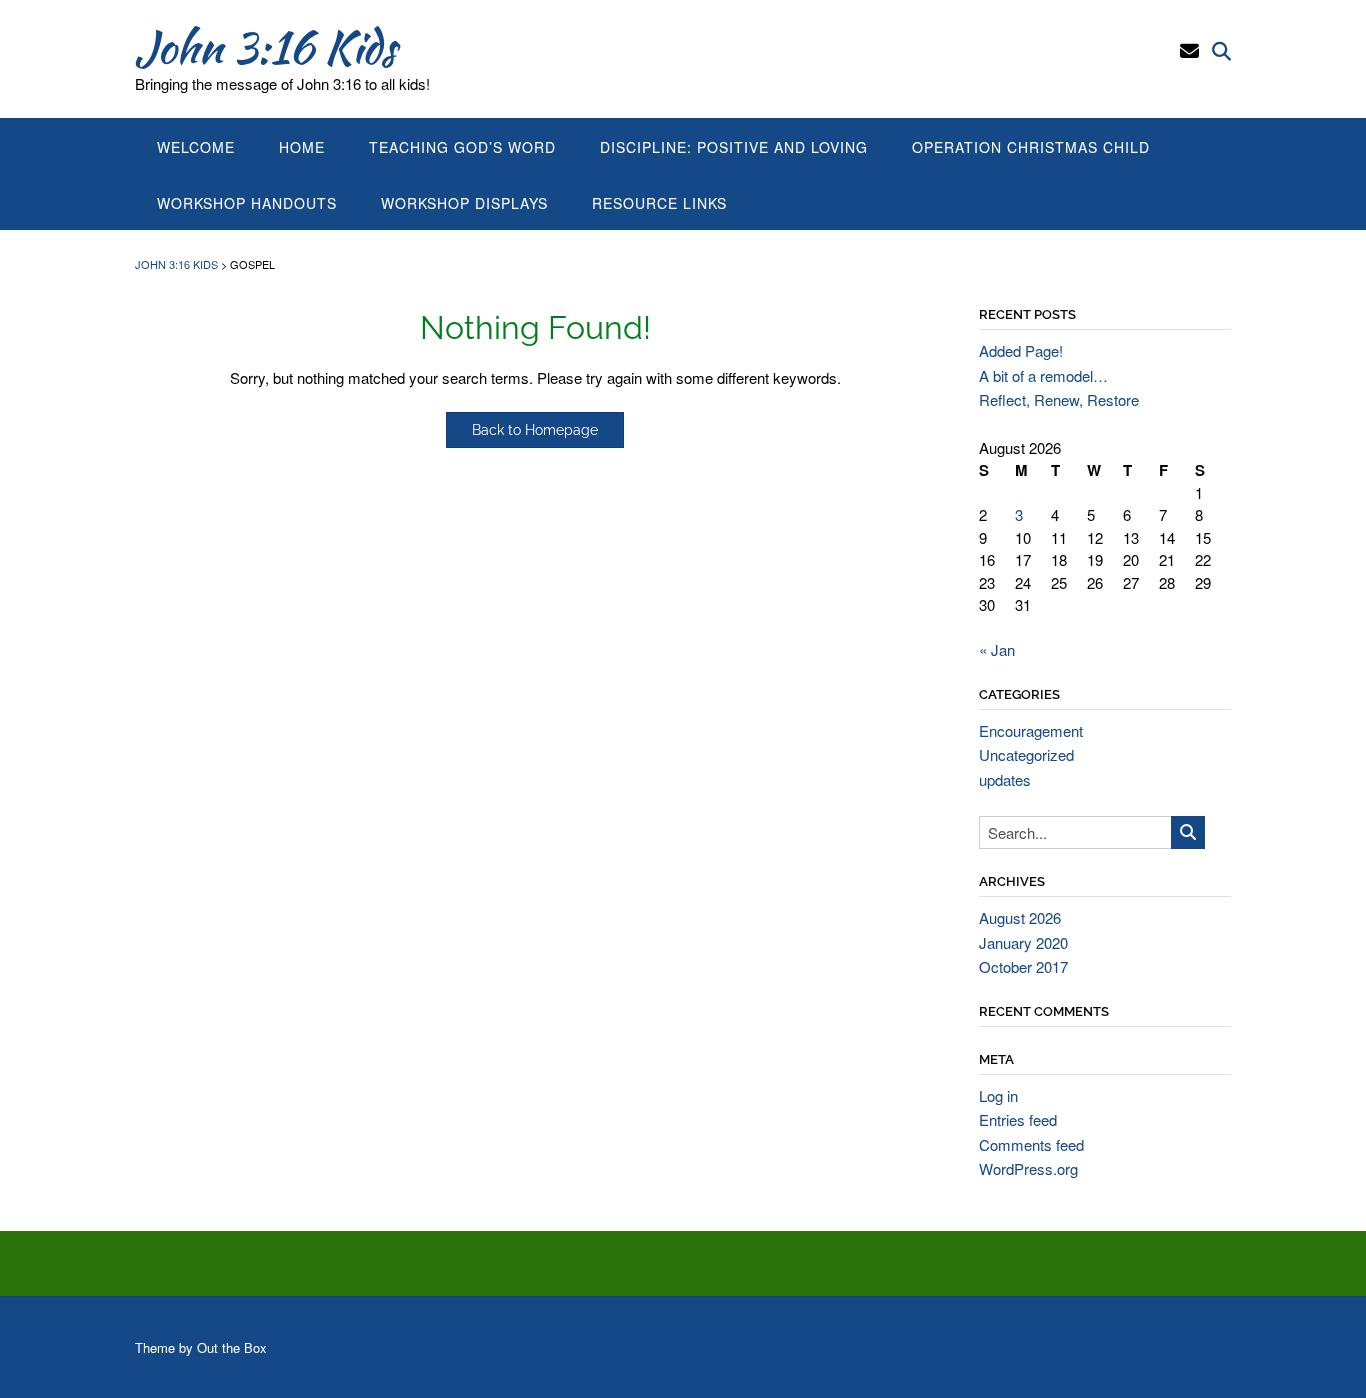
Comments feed (1031, 1144)
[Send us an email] (1189, 49)
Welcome (196, 147)
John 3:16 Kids (265, 47)
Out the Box (232, 1347)
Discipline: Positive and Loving (734, 147)
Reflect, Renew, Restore (1059, 399)
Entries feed (1018, 1119)
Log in (998, 1095)
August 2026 (1020, 917)
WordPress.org (1028, 1168)
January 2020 (1023, 942)
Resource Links (659, 203)
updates (1005, 779)
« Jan (997, 649)
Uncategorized (1026, 754)
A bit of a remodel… (1043, 375)
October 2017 (1023, 966)
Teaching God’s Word (462, 147)
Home (302, 147)
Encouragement (1031, 730)
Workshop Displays (464, 203)
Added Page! (1021, 350)
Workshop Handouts (247, 203)
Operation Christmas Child (1031, 147)
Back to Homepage (535, 430)
